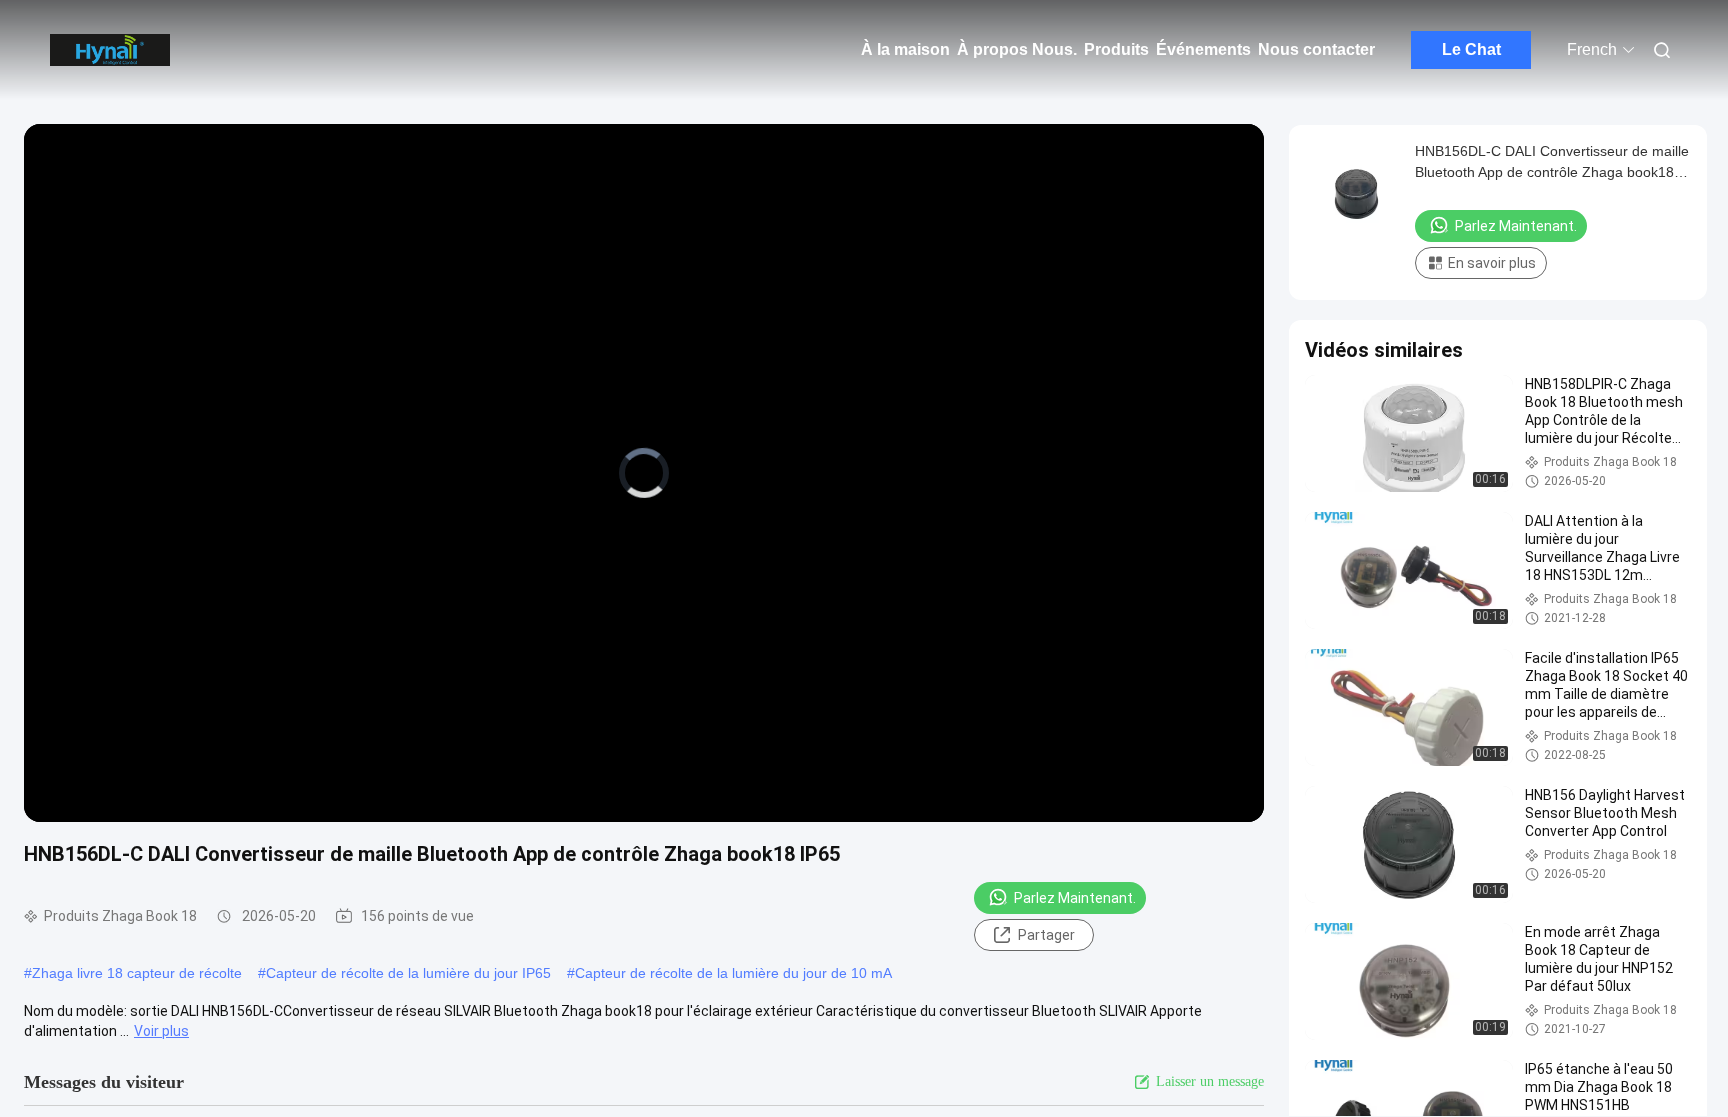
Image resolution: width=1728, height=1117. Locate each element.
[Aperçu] (110, 50)
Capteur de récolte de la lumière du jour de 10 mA (733, 973)
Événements (1203, 49)
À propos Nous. (1017, 49)
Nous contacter (1316, 49)
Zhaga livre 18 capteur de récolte (137, 973)
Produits (1116, 49)
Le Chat (1471, 49)
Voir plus (161, 1031)
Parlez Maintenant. (1075, 898)
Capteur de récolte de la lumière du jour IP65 (408, 973)
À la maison (905, 49)
